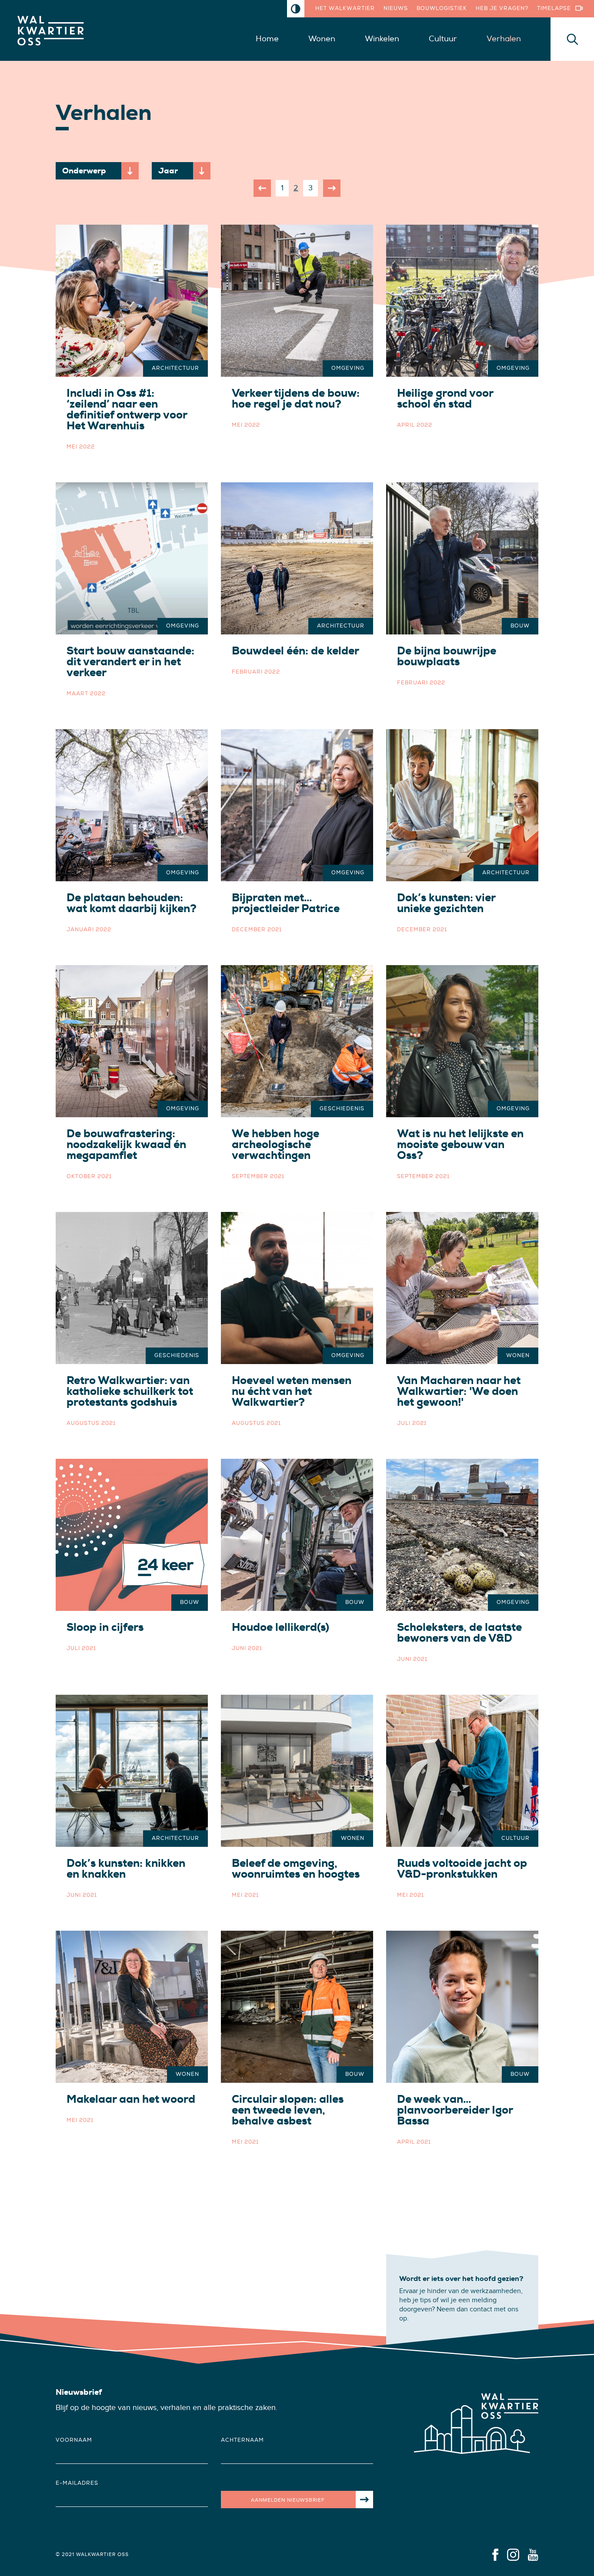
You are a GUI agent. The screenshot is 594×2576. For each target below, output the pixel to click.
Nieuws (396, 8)
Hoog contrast (296, 9)
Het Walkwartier (345, 8)
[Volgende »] (332, 188)
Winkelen (382, 39)
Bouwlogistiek (442, 8)
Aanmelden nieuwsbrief (288, 2500)
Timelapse (554, 8)
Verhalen (504, 39)
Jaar (168, 171)
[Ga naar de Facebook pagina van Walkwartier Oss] (495, 2554)
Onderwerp (84, 171)
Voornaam (74, 2440)
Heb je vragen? (502, 8)
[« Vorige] (262, 188)
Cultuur (443, 39)
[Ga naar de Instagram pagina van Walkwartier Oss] (513, 2554)
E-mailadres (77, 2483)
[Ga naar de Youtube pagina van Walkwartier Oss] (533, 2554)
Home (267, 39)
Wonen (322, 39)
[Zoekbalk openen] (572, 39)
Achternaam (242, 2440)
